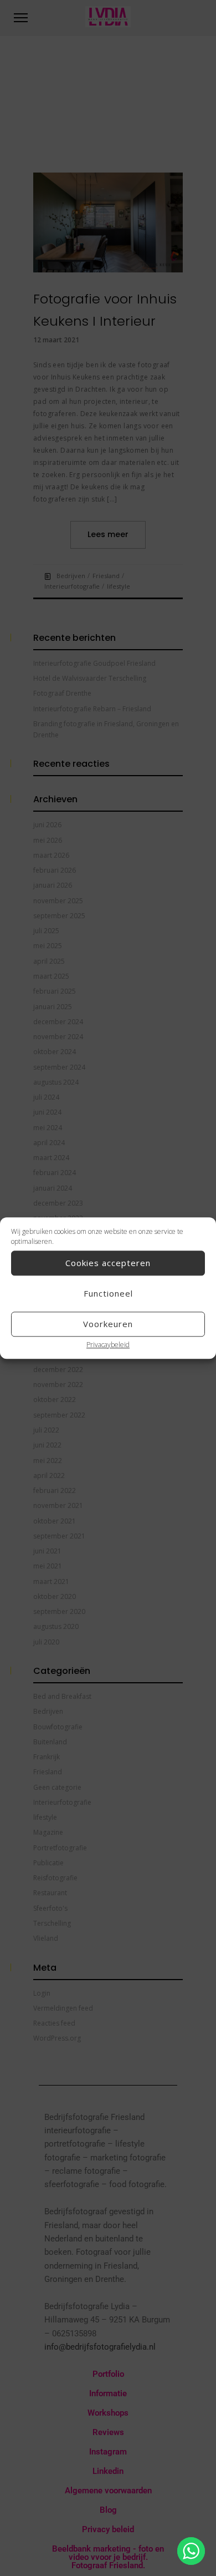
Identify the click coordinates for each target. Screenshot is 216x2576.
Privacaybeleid (108, 1345)
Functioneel (108, 1293)
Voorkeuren (108, 1324)
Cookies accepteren (108, 1263)
